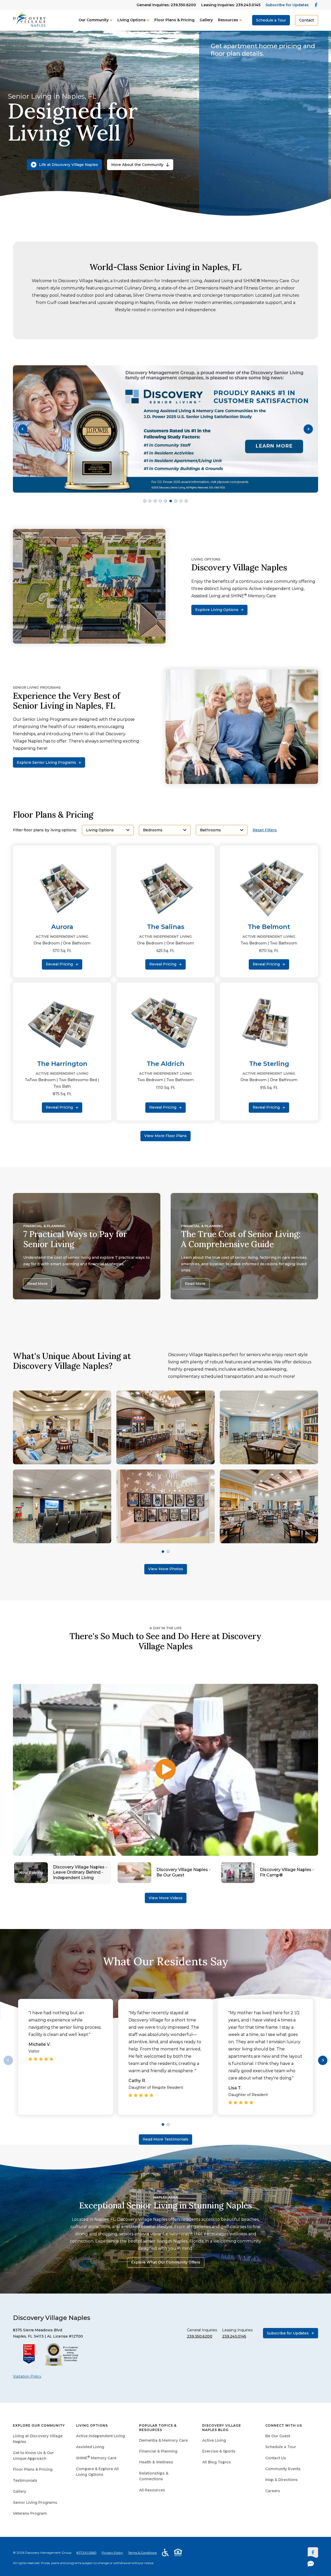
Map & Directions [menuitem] (281, 2480)
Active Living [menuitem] (214, 2440)
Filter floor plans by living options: (45, 830)
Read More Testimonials (165, 2139)
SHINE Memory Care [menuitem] (96, 2458)
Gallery (206, 20)
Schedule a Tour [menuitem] (281, 2447)
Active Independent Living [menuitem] (100, 2436)
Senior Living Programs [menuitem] (35, 2502)
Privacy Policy (112, 2553)
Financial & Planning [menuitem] (158, 2451)
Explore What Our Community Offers (166, 2262)
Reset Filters (265, 830)
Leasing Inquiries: (231, 5)
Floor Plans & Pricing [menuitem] (33, 2469)
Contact (307, 20)
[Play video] (165, 1770)
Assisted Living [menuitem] (90, 2447)
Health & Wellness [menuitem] (156, 2462)
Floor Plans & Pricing (174, 20)
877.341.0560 (86, 2553)
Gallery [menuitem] (20, 2491)
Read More (37, 1284)
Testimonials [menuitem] (25, 2480)
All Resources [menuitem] (152, 2490)
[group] (165, 429)
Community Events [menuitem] (283, 2469)
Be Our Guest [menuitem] (278, 2436)
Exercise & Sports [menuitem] (219, 2451)
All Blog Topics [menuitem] (216, 2462)
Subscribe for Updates (287, 5)
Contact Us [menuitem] (276, 2458)
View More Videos (166, 1898)
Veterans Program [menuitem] (30, 2513)
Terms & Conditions (142, 2553)
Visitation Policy (27, 2376)
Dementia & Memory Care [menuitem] (163, 2440)
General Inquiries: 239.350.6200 (166, 5)
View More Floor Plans (165, 1136)
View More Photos (166, 1569)
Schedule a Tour (271, 20)
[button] (23, 429)
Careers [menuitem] (273, 2491)
